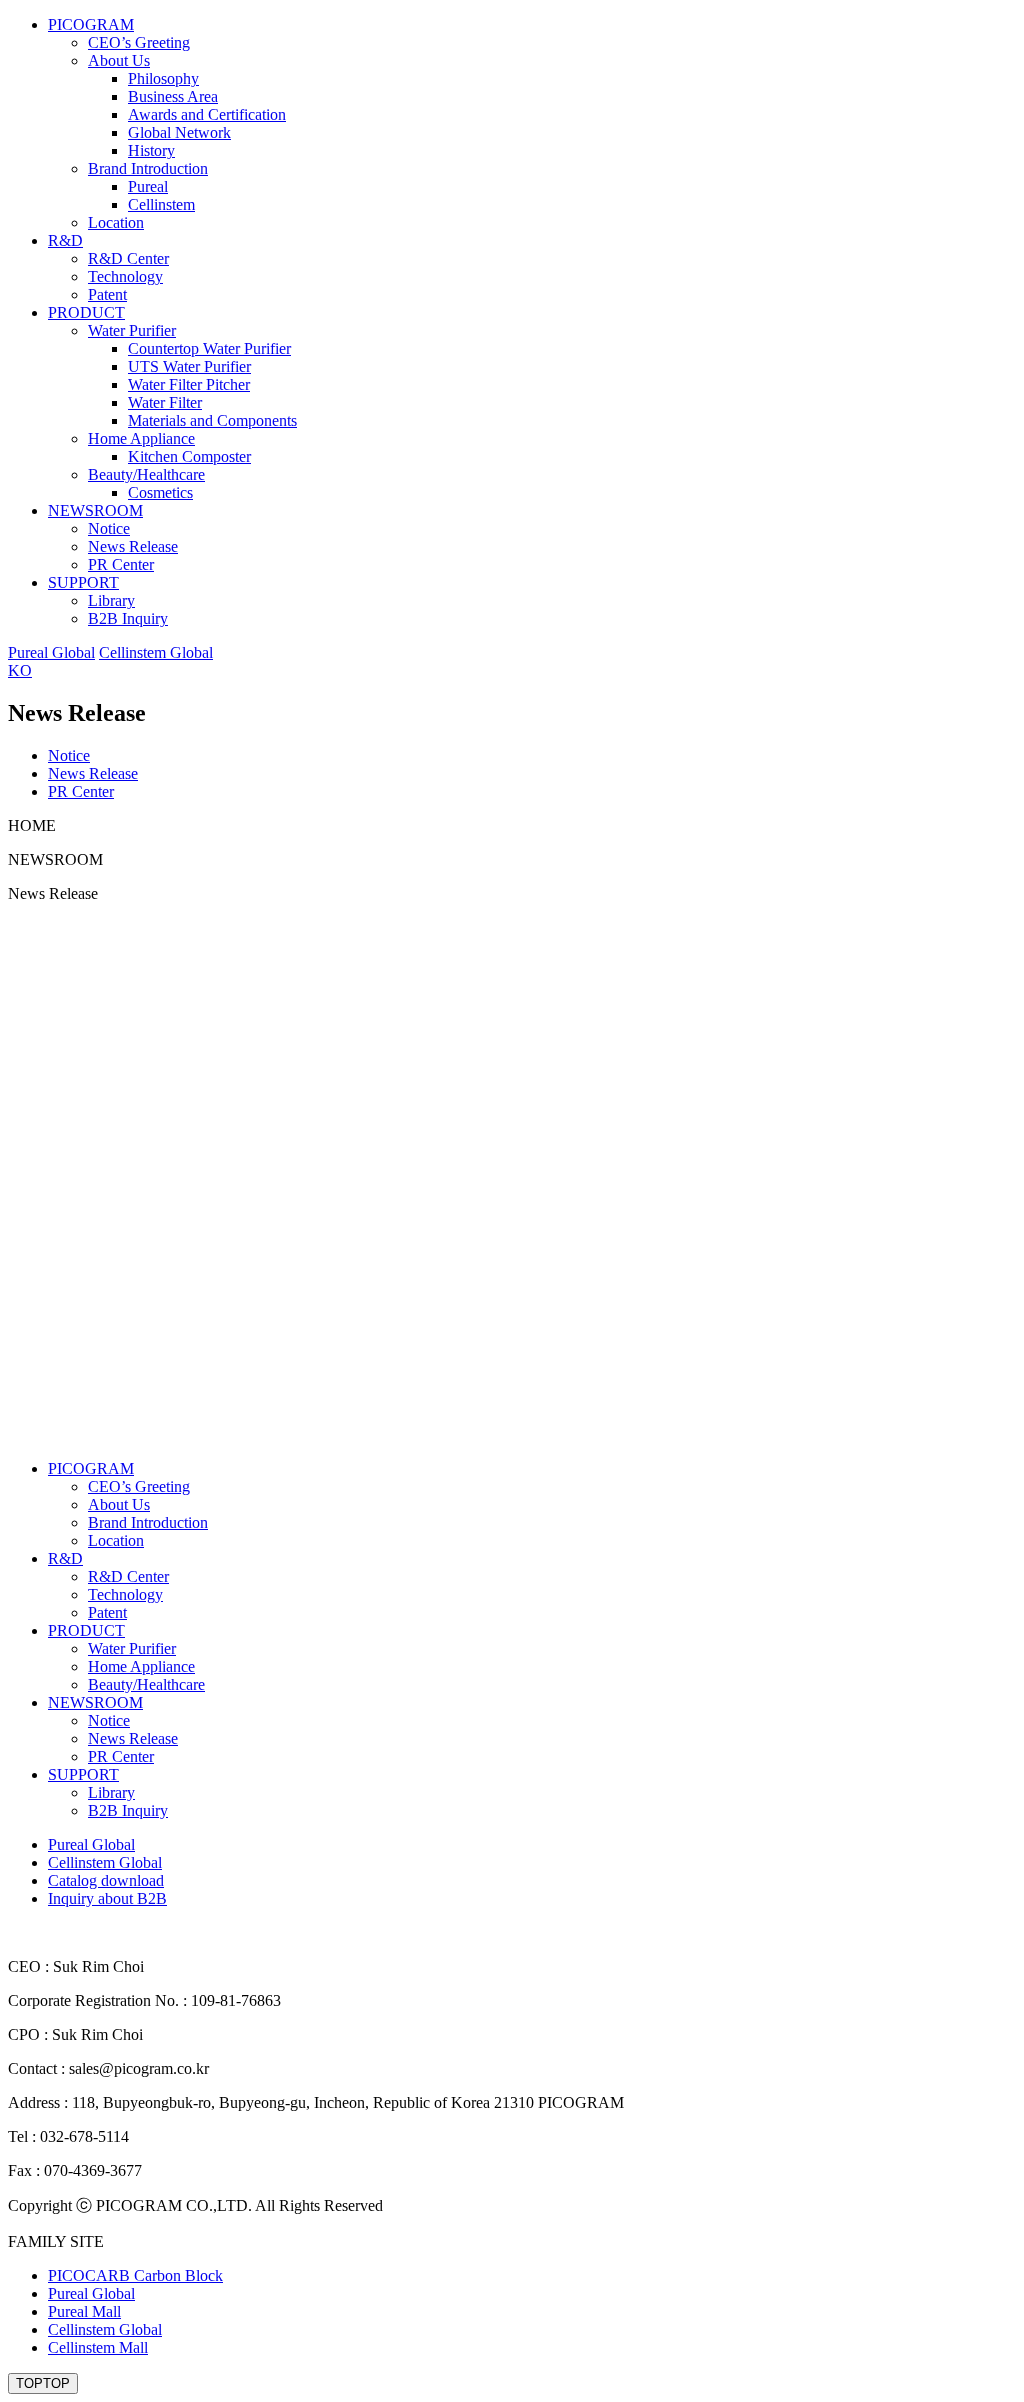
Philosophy (163, 78)
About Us (119, 60)
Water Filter (165, 402)
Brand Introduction (148, 168)
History (151, 150)
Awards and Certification (207, 114)
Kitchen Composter (189, 456)
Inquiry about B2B (107, 1898)
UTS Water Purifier (189, 366)
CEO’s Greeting (139, 42)
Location (116, 222)
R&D (65, 240)
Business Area (173, 96)
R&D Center (128, 258)
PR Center (121, 564)
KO (20, 670)
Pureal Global (51, 652)
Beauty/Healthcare (146, 474)
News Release (133, 546)
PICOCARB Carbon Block (135, 2275)
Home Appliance (141, 438)
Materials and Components (212, 420)
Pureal (148, 186)
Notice (109, 528)
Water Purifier (132, 330)
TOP (43, 2383)
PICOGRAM (91, 24)
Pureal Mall (84, 2311)
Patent (107, 294)
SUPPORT (83, 582)
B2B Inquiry (128, 618)
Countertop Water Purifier (209, 348)
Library (111, 600)
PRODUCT (86, 312)
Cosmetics (160, 492)
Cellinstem (161, 204)
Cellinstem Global (156, 652)
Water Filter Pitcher (189, 384)
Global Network (179, 132)
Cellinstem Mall (98, 2347)
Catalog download (106, 1880)
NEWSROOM (95, 510)
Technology (125, 276)
